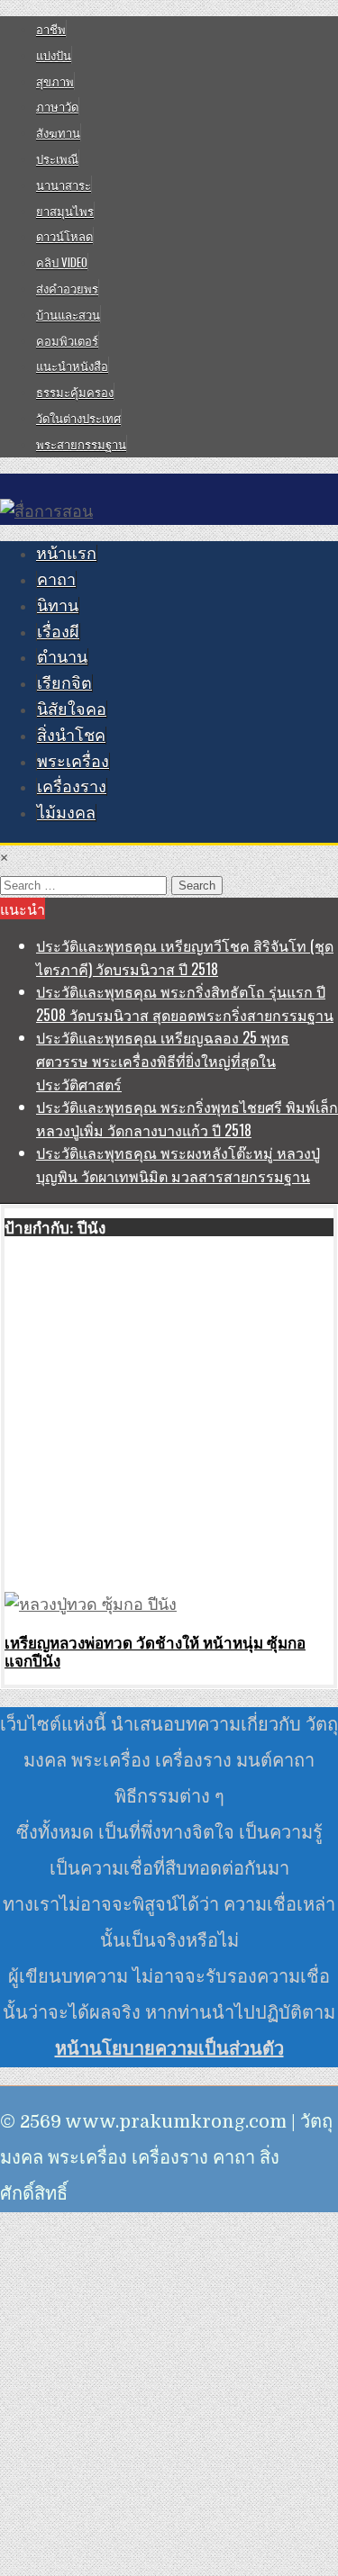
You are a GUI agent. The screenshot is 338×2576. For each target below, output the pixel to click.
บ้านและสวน (68, 314)
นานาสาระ (64, 185)
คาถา (56, 580)
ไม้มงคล (66, 813)
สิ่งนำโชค (71, 736)
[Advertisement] (169, 1416)
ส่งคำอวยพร (67, 288)
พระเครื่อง (73, 762)
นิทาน (58, 606)
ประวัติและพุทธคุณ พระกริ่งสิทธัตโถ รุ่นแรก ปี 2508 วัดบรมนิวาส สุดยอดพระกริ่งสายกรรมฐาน (185, 1003)
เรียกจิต (64, 683)
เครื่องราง (72, 787)
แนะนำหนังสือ (72, 366)
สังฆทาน (58, 132)
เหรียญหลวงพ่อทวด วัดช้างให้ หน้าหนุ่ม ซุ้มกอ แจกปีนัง (155, 1651)
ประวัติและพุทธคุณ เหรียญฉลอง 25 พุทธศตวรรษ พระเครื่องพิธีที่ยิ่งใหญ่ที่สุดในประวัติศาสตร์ (163, 1060)
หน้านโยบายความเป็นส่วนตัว (169, 2049)
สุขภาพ (55, 81)
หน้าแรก (66, 554)
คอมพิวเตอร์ (67, 340)
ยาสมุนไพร (65, 211)
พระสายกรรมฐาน (81, 444)
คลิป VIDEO (62, 262)
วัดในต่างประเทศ (78, 418)
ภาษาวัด (57, 106)
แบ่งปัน (54, 55)
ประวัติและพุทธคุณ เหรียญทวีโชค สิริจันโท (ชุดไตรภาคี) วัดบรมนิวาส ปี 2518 (185, 957)
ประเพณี (57, 158)
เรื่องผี (58, 632)
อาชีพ (51, 29)
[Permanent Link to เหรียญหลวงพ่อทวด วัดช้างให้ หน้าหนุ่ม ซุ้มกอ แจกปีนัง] (91, 1604)
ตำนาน (62, 657)
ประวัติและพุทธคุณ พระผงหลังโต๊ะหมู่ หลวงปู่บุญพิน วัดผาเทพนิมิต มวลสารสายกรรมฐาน (178, 1164)
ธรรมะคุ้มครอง (75, 392)
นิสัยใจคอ (72, 710)
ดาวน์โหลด (64, 236)
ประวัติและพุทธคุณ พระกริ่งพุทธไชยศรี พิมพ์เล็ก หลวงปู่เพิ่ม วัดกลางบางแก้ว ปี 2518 (187, 1118)
